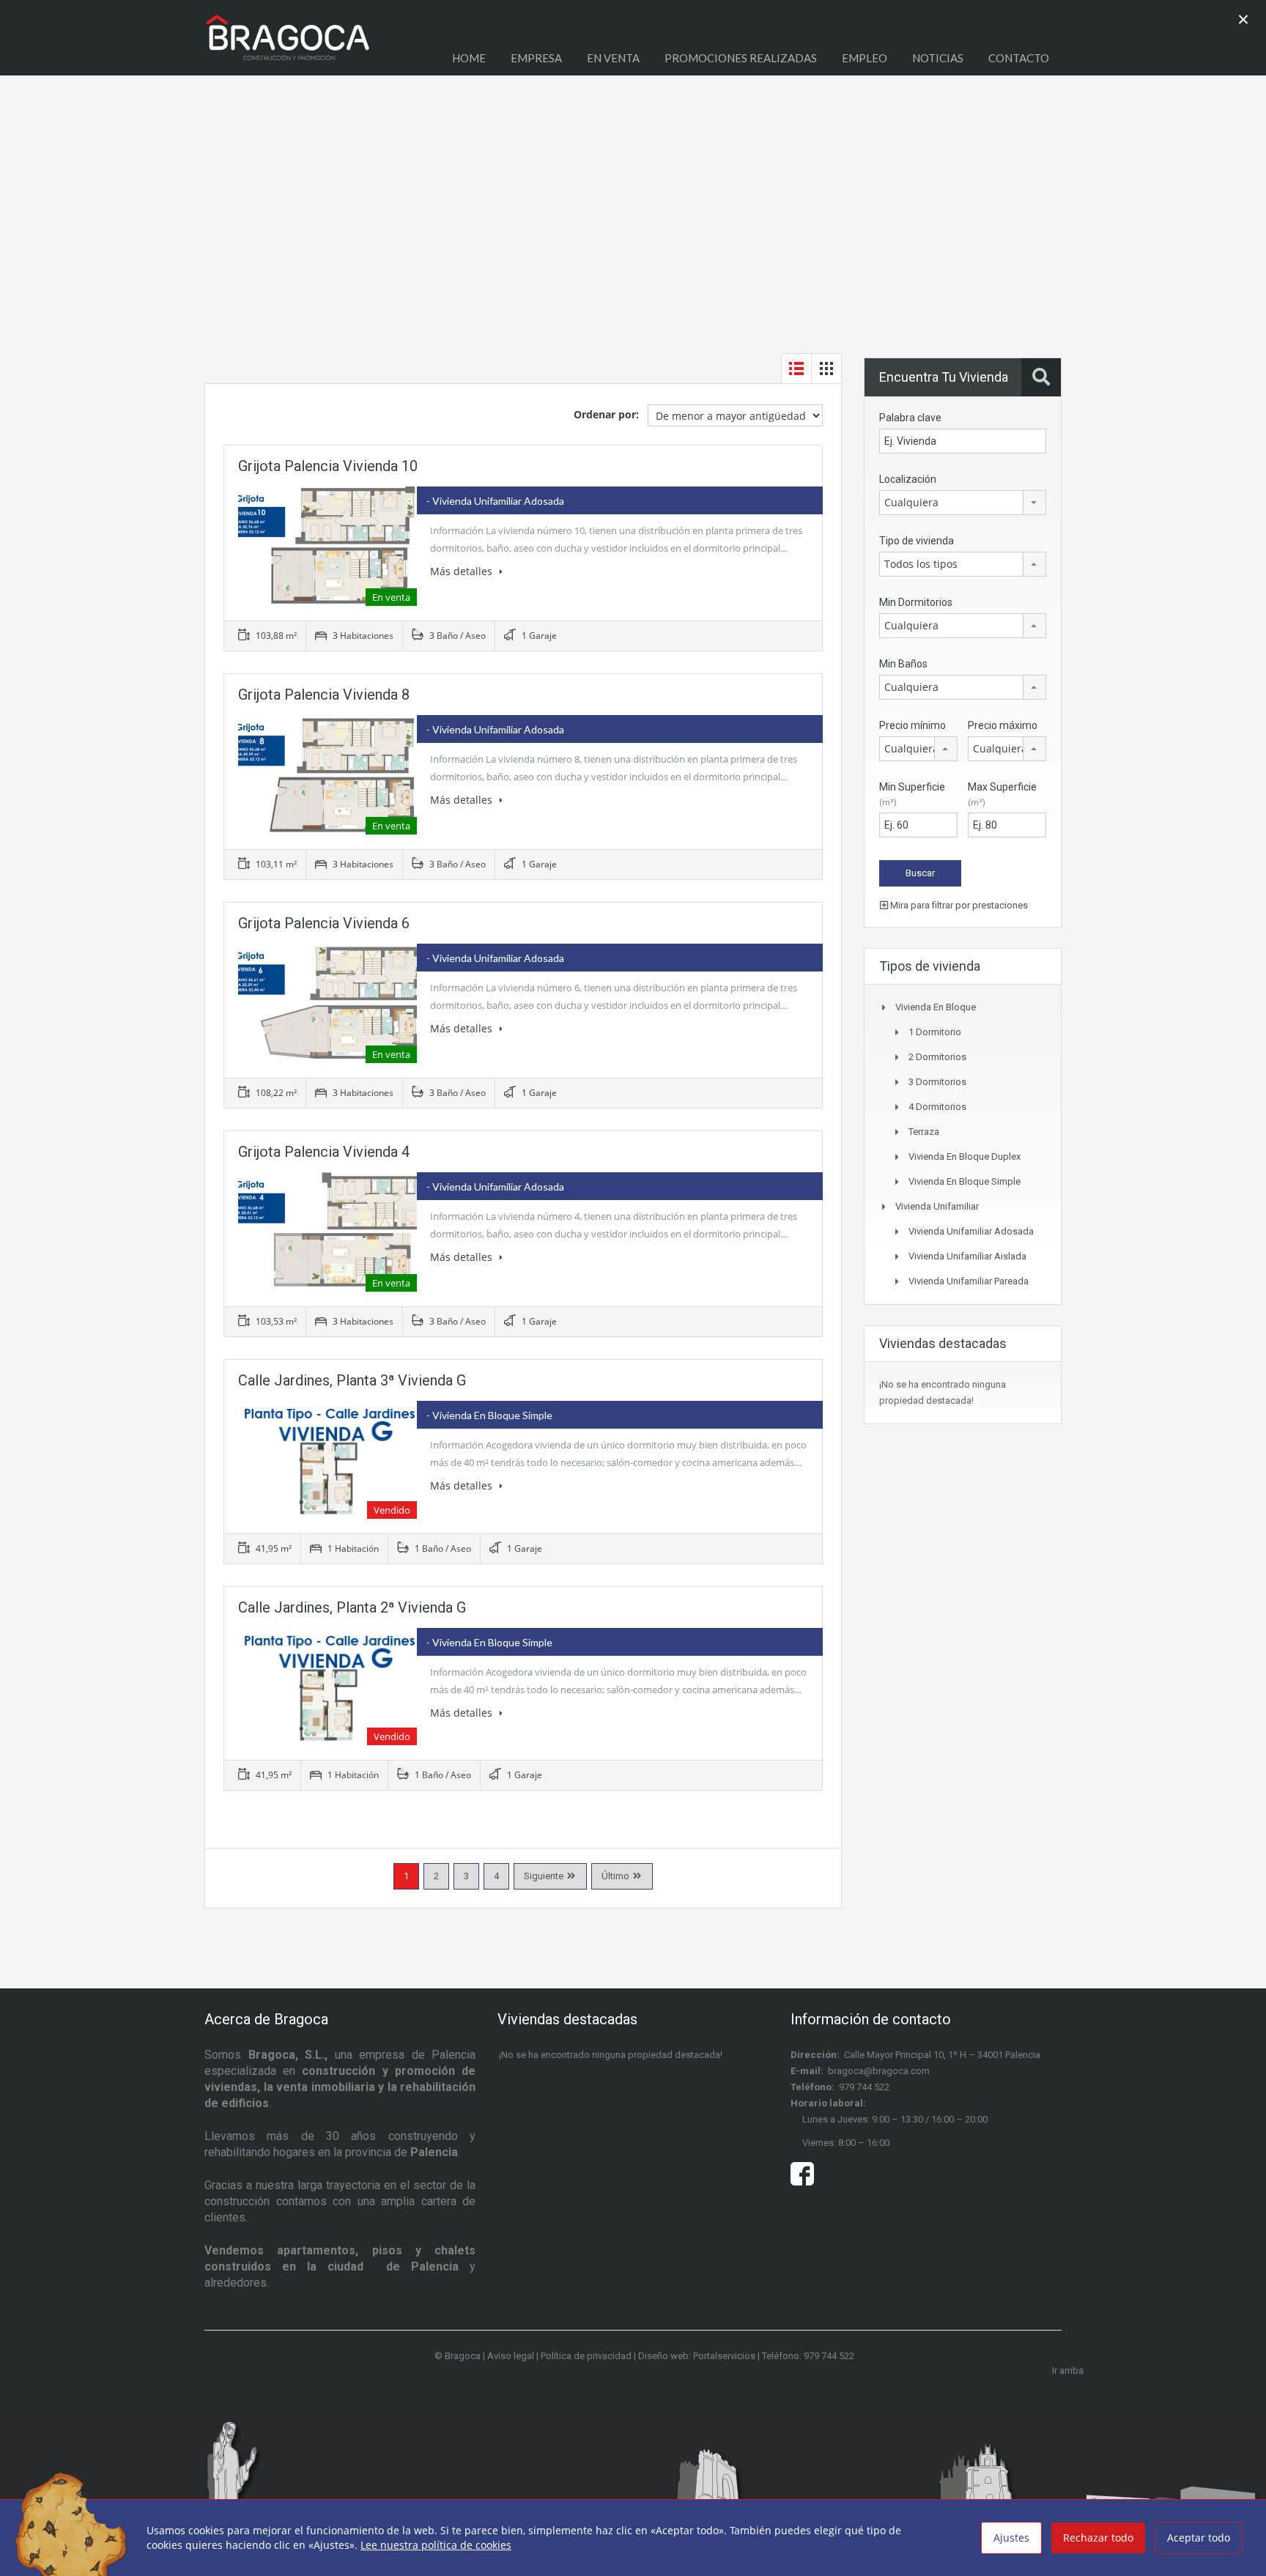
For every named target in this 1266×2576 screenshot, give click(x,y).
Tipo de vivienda (917, 541)
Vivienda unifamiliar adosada (971, 1231)
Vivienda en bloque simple (965, 1181)
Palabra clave (910, 418)
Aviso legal (511, 2356)
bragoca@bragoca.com (879, 2071)
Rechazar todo (1098, 2538)
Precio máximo (1003, 725)
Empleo (865, 58)
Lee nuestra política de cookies (436, 2545)
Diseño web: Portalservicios (697, 2356)
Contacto (1019, 58)
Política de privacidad (586, 2356)
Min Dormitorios (916, 602)
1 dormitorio (935, 1032)
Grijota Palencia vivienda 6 (324, 923)
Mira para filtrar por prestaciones (958, 905)
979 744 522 (864, 2087)
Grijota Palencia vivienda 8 (324, 695)
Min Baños (903, 664)
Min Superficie (912, 794)
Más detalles (463, 571)
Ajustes (1011, 2538)
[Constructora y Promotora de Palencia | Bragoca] (288, 45)
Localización (908, 479)
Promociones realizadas (741, 58)
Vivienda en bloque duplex (965, 1156)
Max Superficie (1002, 794)
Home (469, 58)
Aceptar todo (1199, 2538)
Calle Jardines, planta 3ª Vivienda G (352, 1380)
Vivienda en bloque (936, 1007)
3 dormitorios (937, 1082)
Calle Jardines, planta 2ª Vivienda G (352, 1607)
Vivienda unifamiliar (937, 1206)
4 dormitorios (937, 1107)
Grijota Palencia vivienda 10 (328, 466)
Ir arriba (1068, 2370)
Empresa (536, 58)
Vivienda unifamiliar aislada (967, 1256)
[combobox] (963, 503)
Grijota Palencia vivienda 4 (324, 1152)
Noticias (938, 58)
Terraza (924, 1132)
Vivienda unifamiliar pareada (969, 1281)
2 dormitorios (937, 1057)
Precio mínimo (913, 725)
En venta (613, 58)
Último (615, 1876)
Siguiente (544, 1876)
